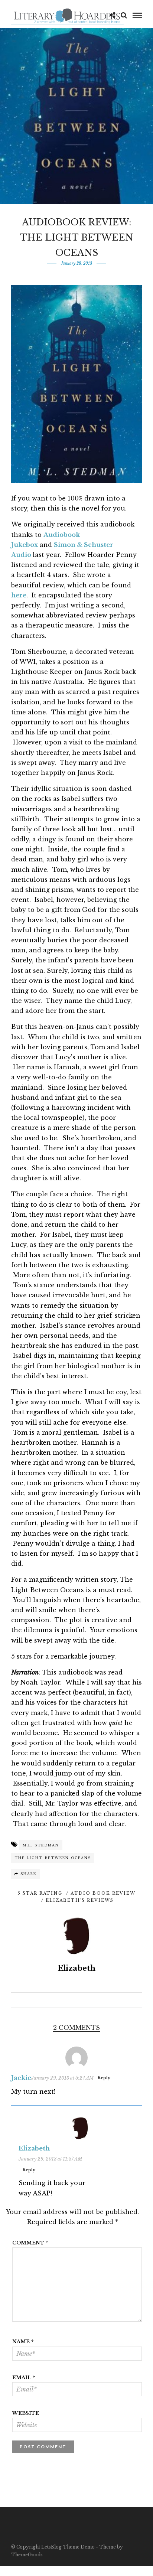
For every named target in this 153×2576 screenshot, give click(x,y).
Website (26, 2413)
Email (24, 2378)
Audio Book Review (103, 1893)
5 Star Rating (40, 1893)
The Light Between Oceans (53, 1858)
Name (23, 2342)
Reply (104, 2078)
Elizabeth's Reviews (80, 1900)
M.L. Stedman (41, 1845)
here (19, 595)
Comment (30, 2243)
